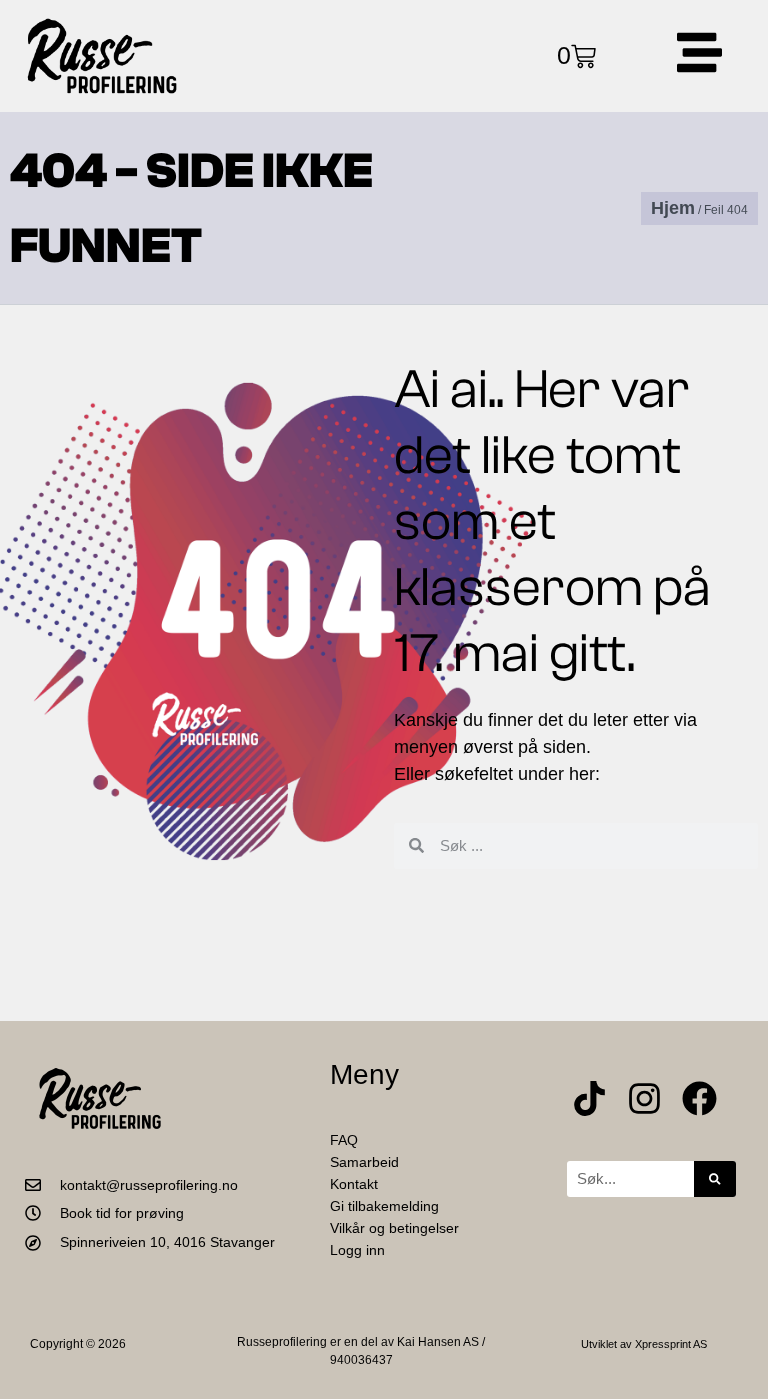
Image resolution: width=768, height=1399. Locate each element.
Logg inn (357, 1250)
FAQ (344, 1140)
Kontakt (354, 1184)
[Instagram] (644, 1098)
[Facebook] (699, 1098)
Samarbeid (364, 1162)
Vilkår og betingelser (394, 1228)
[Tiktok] (589, 1098)
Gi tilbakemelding (384, 1206)
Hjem (673, 208)
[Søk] (715, 1179)
